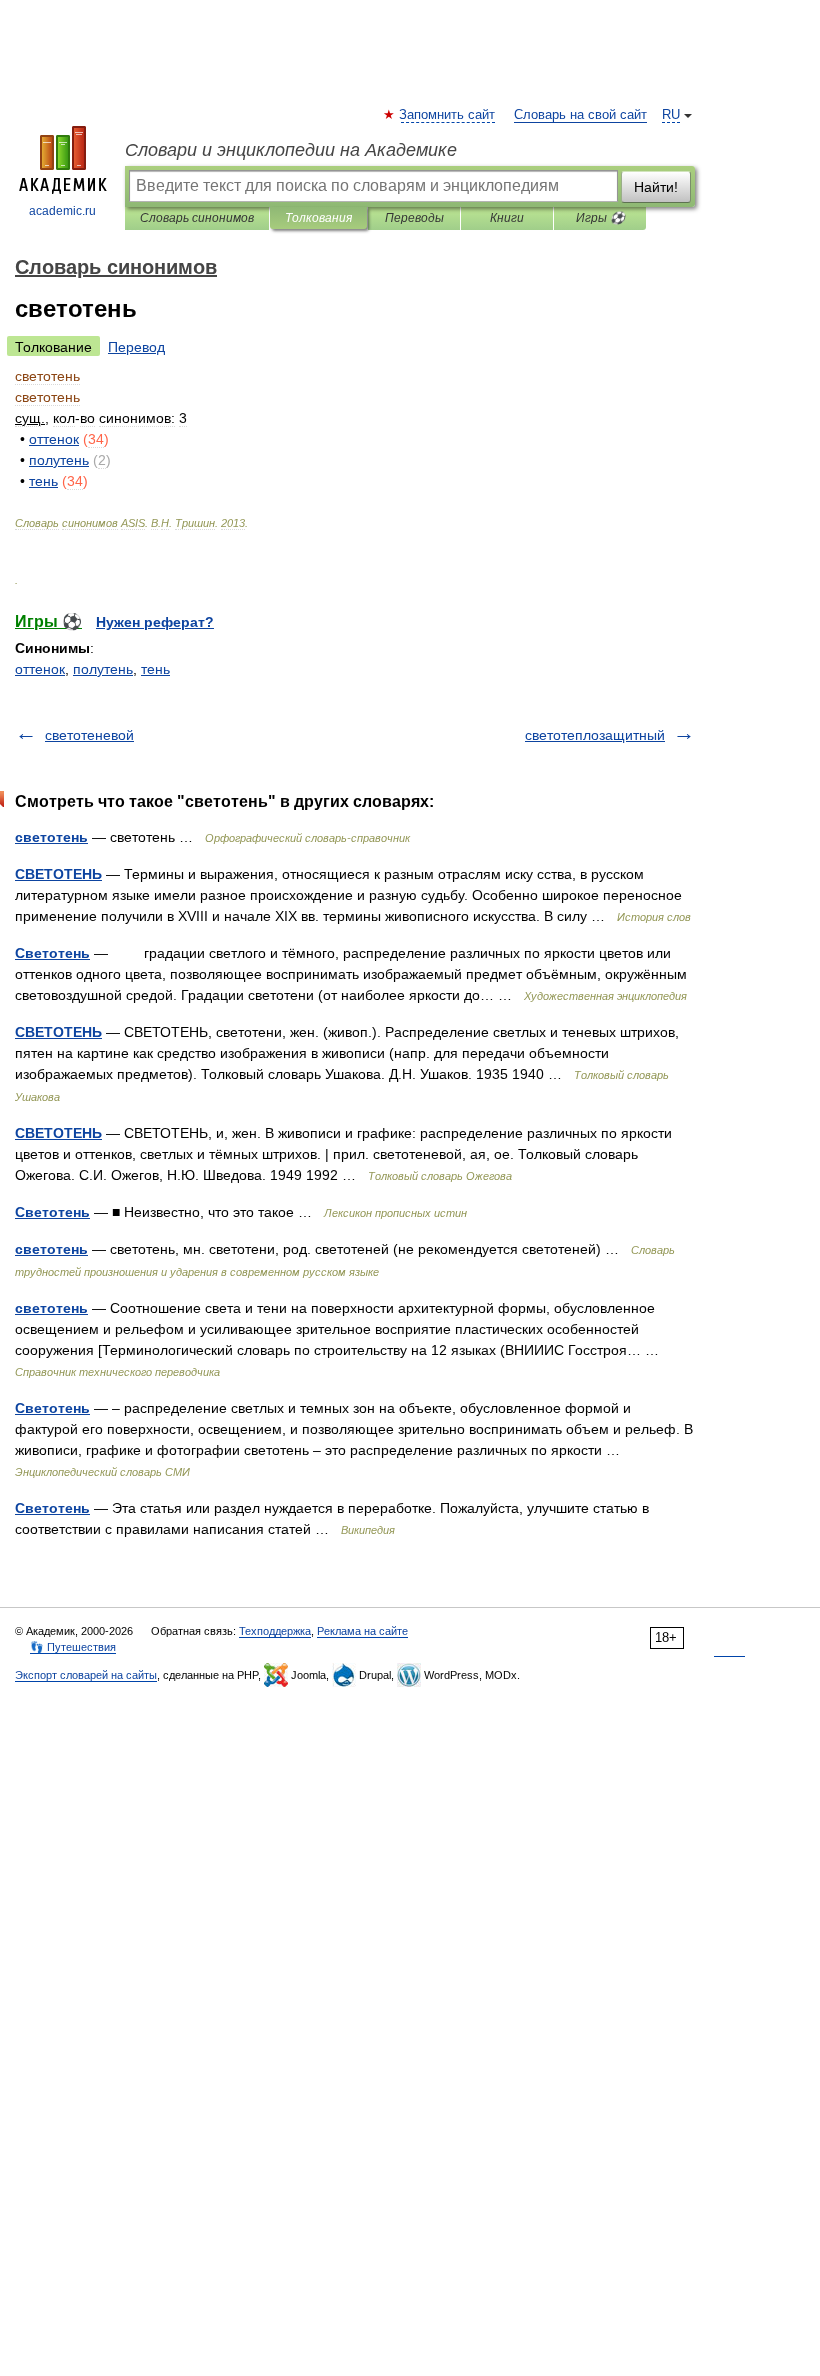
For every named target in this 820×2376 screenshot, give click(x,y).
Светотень (52, 953)
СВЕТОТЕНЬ (58, 874)
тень (155, 669)
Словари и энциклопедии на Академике (291, 150)
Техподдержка (275, 1631)
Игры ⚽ (600, 218)
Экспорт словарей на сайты (86, 1675)
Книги (507, 218)
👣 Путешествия (73, 1647)
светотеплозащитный (595, 735)
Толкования (318, 218)
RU (671, 115)
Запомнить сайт (448, 115)
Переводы (414, 218)
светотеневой (89, 735)
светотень (51, 837)
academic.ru (62, 211)
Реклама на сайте (362, 1631)
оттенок (40, 669)
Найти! (656, 187)
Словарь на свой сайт (580, 115)
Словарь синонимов (197, 218)
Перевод (136, 347)
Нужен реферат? (155, 622)
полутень (103, 669)
